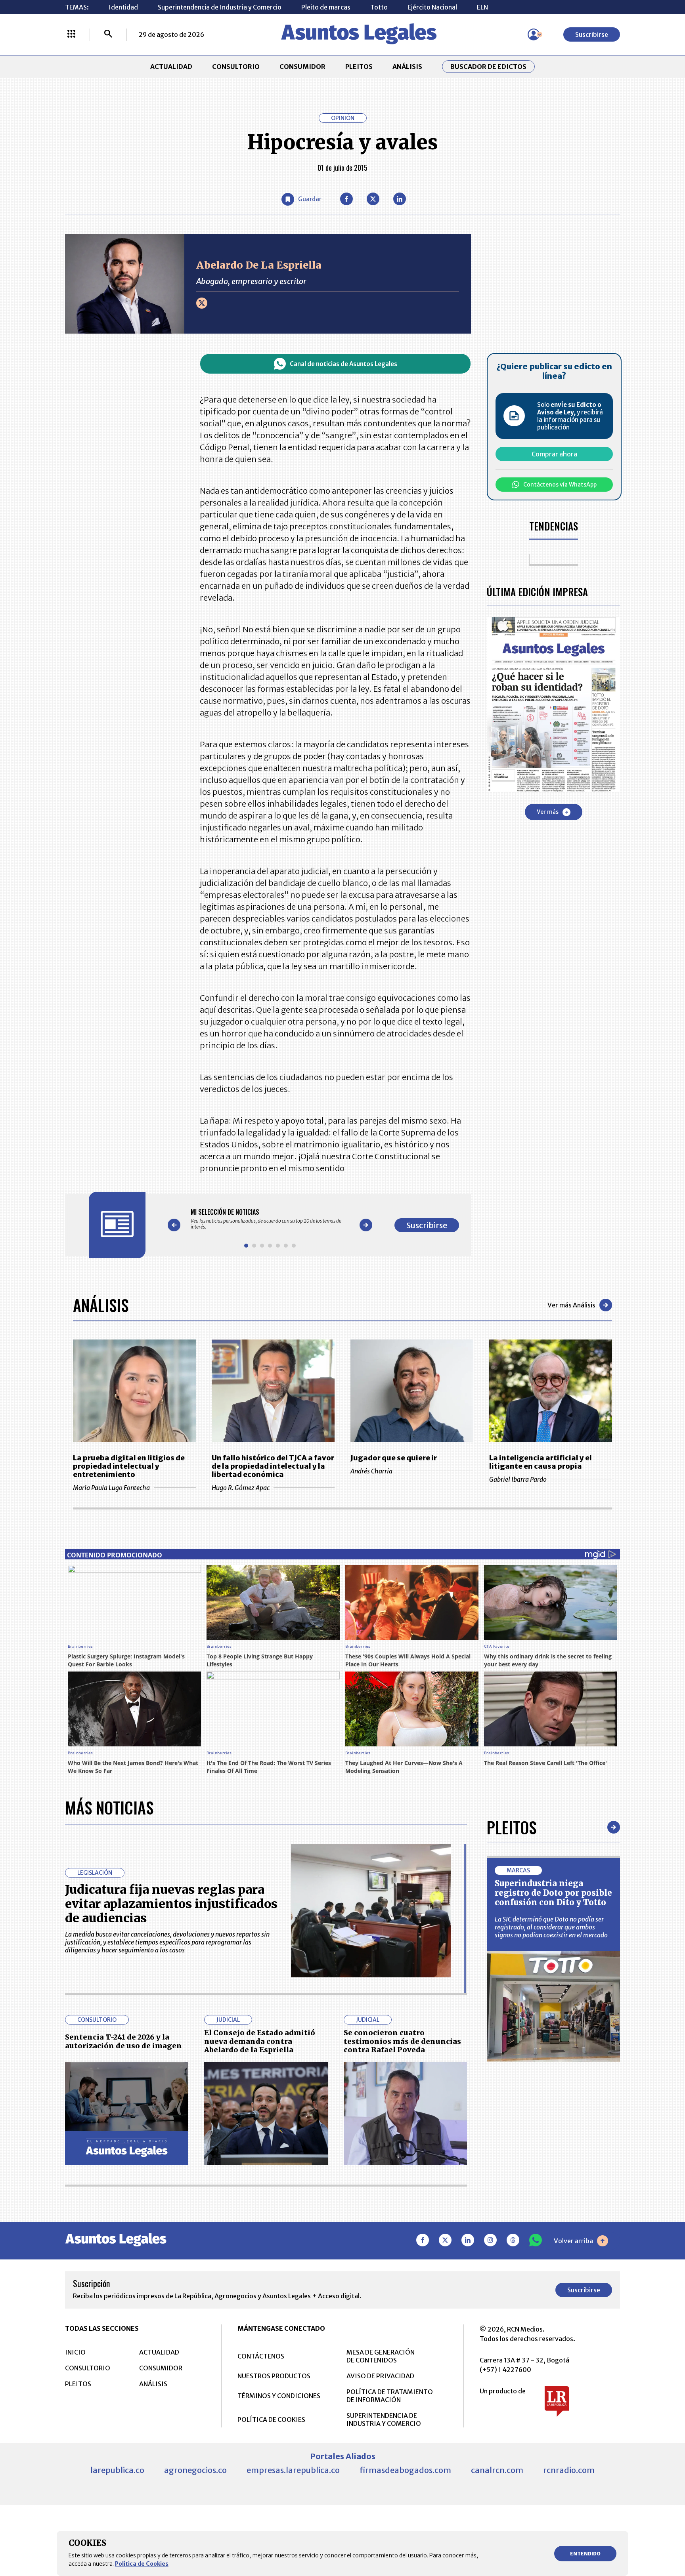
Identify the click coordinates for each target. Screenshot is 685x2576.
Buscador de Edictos (488, 67)
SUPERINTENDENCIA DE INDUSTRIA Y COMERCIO (384, 2420)
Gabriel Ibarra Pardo (518, 1479)
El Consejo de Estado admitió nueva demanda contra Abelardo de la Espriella (260, 2041)
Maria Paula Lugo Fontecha (111, 1488)
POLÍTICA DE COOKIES (271, 2420)
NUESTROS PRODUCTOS (274, 2376)
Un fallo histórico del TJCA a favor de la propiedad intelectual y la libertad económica (273, 1466)
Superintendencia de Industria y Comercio (220, 7)
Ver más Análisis (571, 1305)
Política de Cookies (142, 2564)
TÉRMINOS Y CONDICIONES (279, 2396)
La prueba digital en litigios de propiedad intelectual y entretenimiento (129, 1466)
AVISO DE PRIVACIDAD (380, 2376)
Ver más (548, 812)
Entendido (585, 2554)
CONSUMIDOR (302, 67)
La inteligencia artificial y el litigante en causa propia (541, 1462)
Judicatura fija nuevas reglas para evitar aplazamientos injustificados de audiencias (171, 1904)
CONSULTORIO (236, 67)
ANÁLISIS (407, 67)
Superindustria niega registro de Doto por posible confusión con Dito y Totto (553, 1893)
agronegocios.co (195, 2470)
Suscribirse (592, 34)
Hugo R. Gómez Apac (241, 1488)
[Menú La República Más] (71, 34)
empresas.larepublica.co (293, 2470)
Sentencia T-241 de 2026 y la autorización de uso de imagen (123, 2041)
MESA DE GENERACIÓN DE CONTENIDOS (381, 2356)
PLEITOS (359, 67)
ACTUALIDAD (171, 67)
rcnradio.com (569, 2470)
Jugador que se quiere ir (394, 1458)
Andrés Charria (371, 1471)
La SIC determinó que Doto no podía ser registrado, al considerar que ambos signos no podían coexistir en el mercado (551, 1927)
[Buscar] (108, 34)
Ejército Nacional (432, 7)
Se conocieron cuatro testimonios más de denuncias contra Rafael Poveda (402, 2041)
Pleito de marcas (326, 7)
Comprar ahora (554, 454)
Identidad (123, 7)
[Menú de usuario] (534, 34)
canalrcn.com (497, 2470)
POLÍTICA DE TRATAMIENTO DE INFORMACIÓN (390, 2396)
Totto (379, 7)
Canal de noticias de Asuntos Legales (343, 364)
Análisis (101, 1305)
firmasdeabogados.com (405, 2470)
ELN (482, 7)
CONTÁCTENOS (261, 2356)
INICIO (75, 2352)
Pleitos (512, 1827)
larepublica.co (117, 2470)
